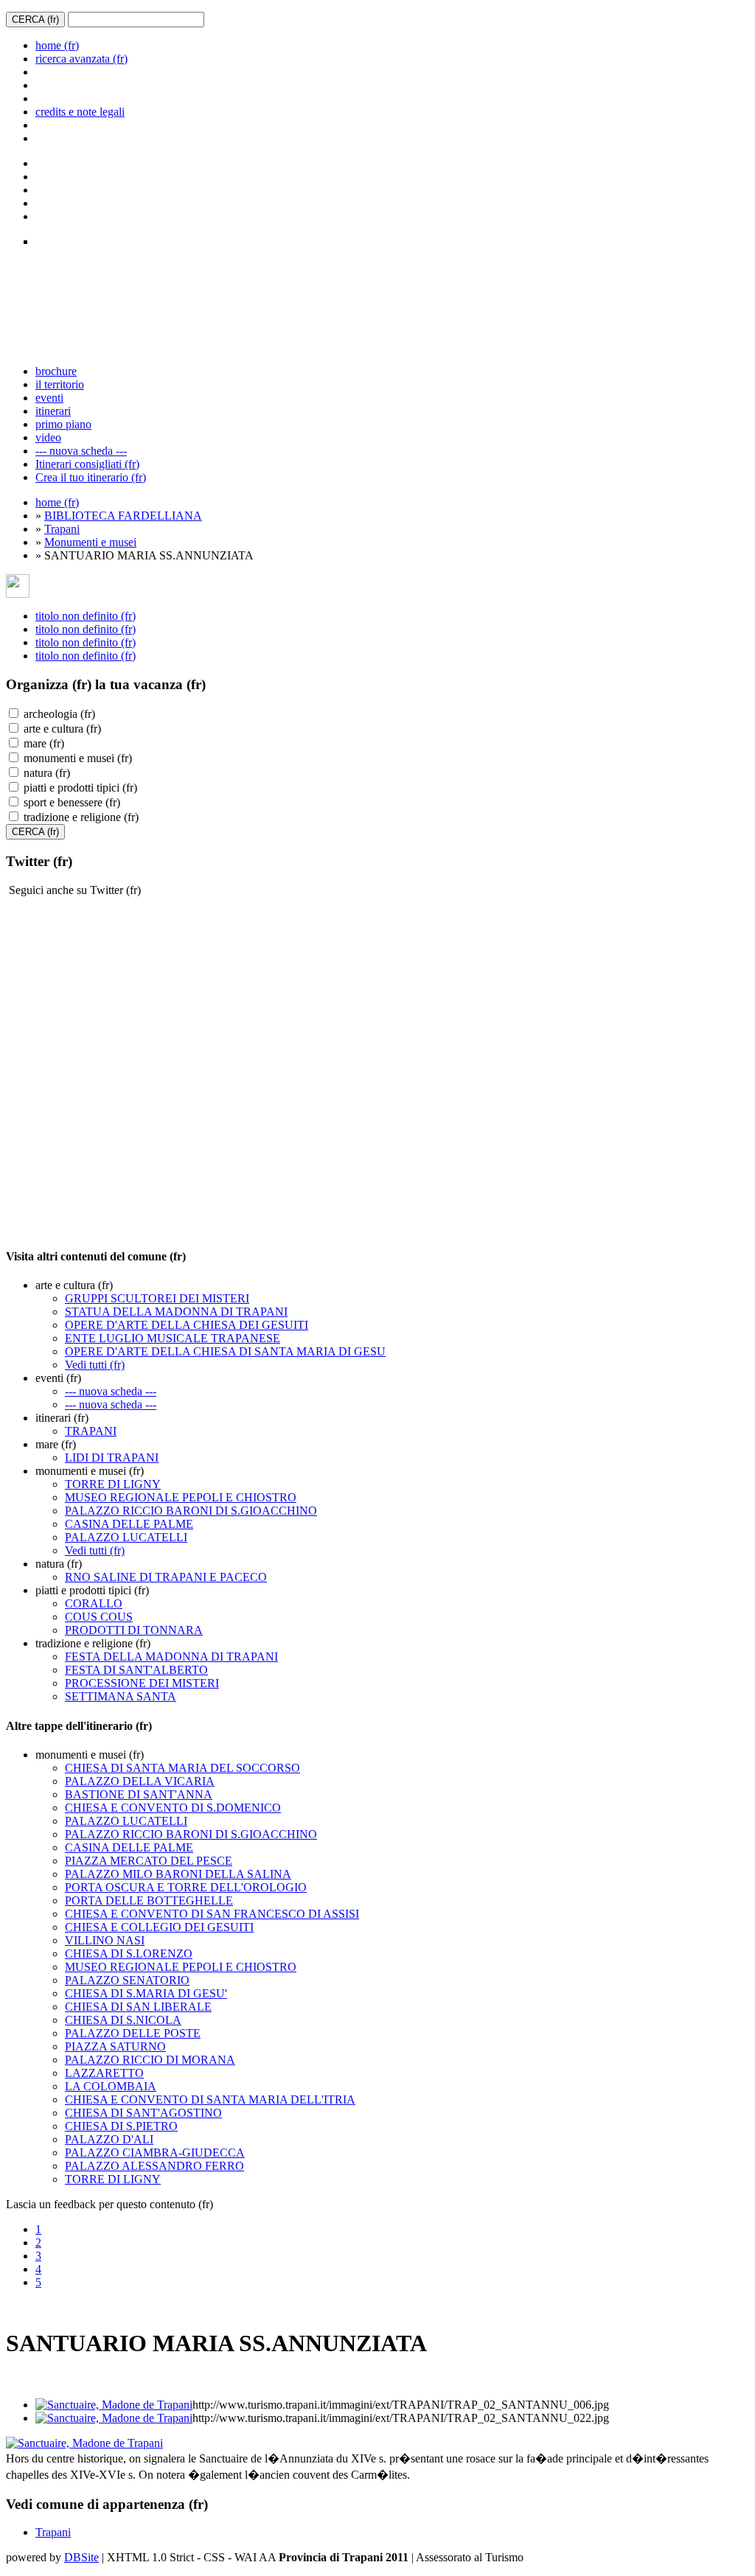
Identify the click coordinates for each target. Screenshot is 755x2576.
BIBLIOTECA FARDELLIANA (123, 516)
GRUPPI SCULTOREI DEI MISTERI (157, 1298)
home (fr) (57, 45)
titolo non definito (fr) (86, 616)
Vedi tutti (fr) (95, 1365)
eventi (49, 398)
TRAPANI (91, 1431)
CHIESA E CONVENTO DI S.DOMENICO (173, 1808)
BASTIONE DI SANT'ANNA (139, 1794)
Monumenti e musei (90, 542)
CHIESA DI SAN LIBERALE (138, 2007)
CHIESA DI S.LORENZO (129, 1954)
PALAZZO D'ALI (109, 2139)
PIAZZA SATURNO (115, 2046)
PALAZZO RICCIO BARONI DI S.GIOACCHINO (191, 1511)
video (48, 437)
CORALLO (94, 1603)
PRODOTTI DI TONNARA (134, 1630)
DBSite (81, 2557)
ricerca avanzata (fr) (81, 59)
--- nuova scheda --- (81, 451)
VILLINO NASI (105, 1940)
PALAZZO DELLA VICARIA (140, 1781)
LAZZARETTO (104, 2073)
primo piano (63, 424)
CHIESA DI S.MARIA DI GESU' (146, 1993)
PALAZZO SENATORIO (127, 1980)
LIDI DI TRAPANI (112, 1458)
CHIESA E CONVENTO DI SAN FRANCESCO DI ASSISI (212, 1914)
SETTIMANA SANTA (121, 1696)
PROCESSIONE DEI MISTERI (142, 1683)
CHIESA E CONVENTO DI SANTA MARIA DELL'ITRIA (210, 2099)
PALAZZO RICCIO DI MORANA (150, 2060)
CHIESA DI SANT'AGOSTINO (143, 2113)
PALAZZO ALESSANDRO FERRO (154, 2166)
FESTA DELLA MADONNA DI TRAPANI (171, 1657)
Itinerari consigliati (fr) (87, 464)
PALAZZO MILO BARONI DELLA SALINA (178, 1874)
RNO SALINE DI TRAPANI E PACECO (166, 1577)
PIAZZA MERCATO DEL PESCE (149, 1861)
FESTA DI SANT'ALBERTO (136, 1670)
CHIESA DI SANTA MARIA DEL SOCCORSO (182, 1768)
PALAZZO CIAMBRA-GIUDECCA (155, 2153)
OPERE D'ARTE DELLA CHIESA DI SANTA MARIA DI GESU (225, 1351)
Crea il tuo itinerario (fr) (91, 477)
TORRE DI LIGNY (113, 1484)
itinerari (53, 411)
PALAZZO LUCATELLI (126, 1537)
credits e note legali (80, 112)
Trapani (62, 529)
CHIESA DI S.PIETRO (121, 2126)
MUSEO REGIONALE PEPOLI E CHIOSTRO (181, 1497)
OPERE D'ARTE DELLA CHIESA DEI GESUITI (187, 1325)
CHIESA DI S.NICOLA (123, 2020)
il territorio (60, 384)
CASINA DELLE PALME (129, 1524)
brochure (56, 371)
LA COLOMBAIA (111, 2086)
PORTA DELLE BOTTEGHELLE (149, 1900)
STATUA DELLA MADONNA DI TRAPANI (176, 1312)
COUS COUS (99, 1617)
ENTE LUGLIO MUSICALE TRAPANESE (173, 1338)
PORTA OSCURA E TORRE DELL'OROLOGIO (186, 1887)
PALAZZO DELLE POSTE (133, 2033)
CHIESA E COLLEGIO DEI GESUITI (159, 1927)
